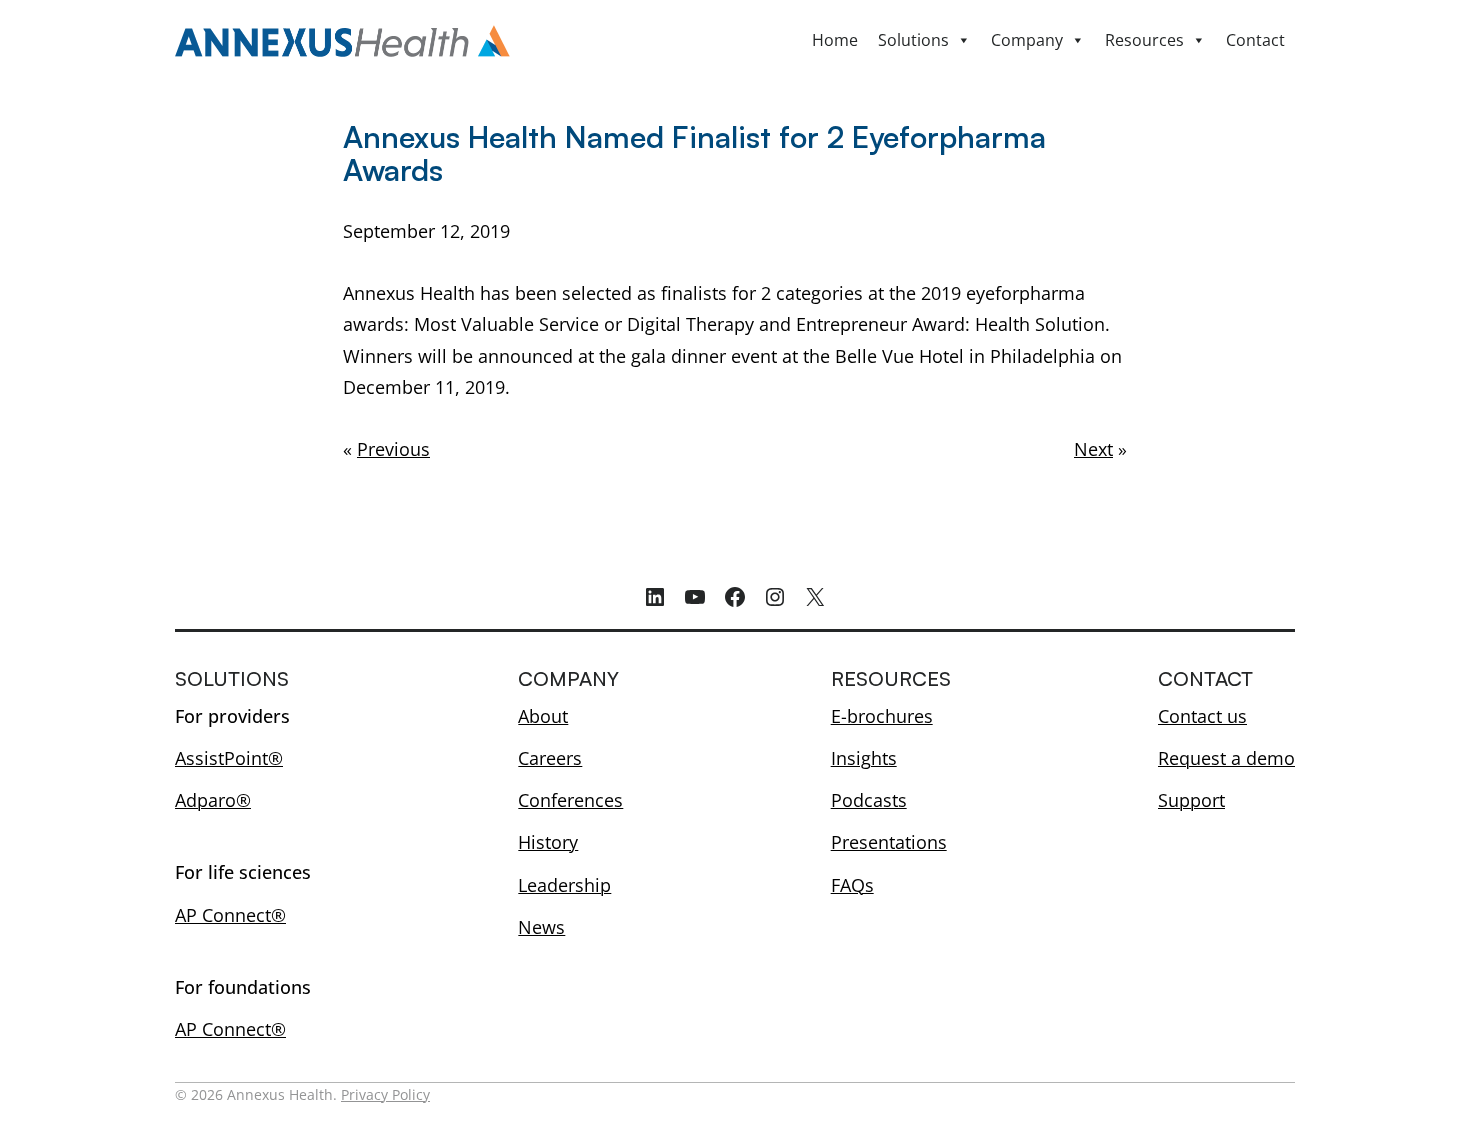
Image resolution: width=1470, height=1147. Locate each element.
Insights (864, 758)
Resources (1144, 40)
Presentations (889, 842)
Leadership (564, 885)
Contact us (1202, 716)
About (543, 716)
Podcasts (869, 800)
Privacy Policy (385, 1094)
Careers (550, 758)
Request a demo (1226, 758)
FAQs (852, 885)
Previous (393, 449)
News (541, 927)
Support (1191, 800)
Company (1027, 40)
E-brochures (882, 716)
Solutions (913, 40)
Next (1093, 449)
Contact (1255, 40)
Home (835, 40)
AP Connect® (230, 915)
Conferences (570, 800)
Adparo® (213, 800)
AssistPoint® (229, 758)
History (548, 842)
